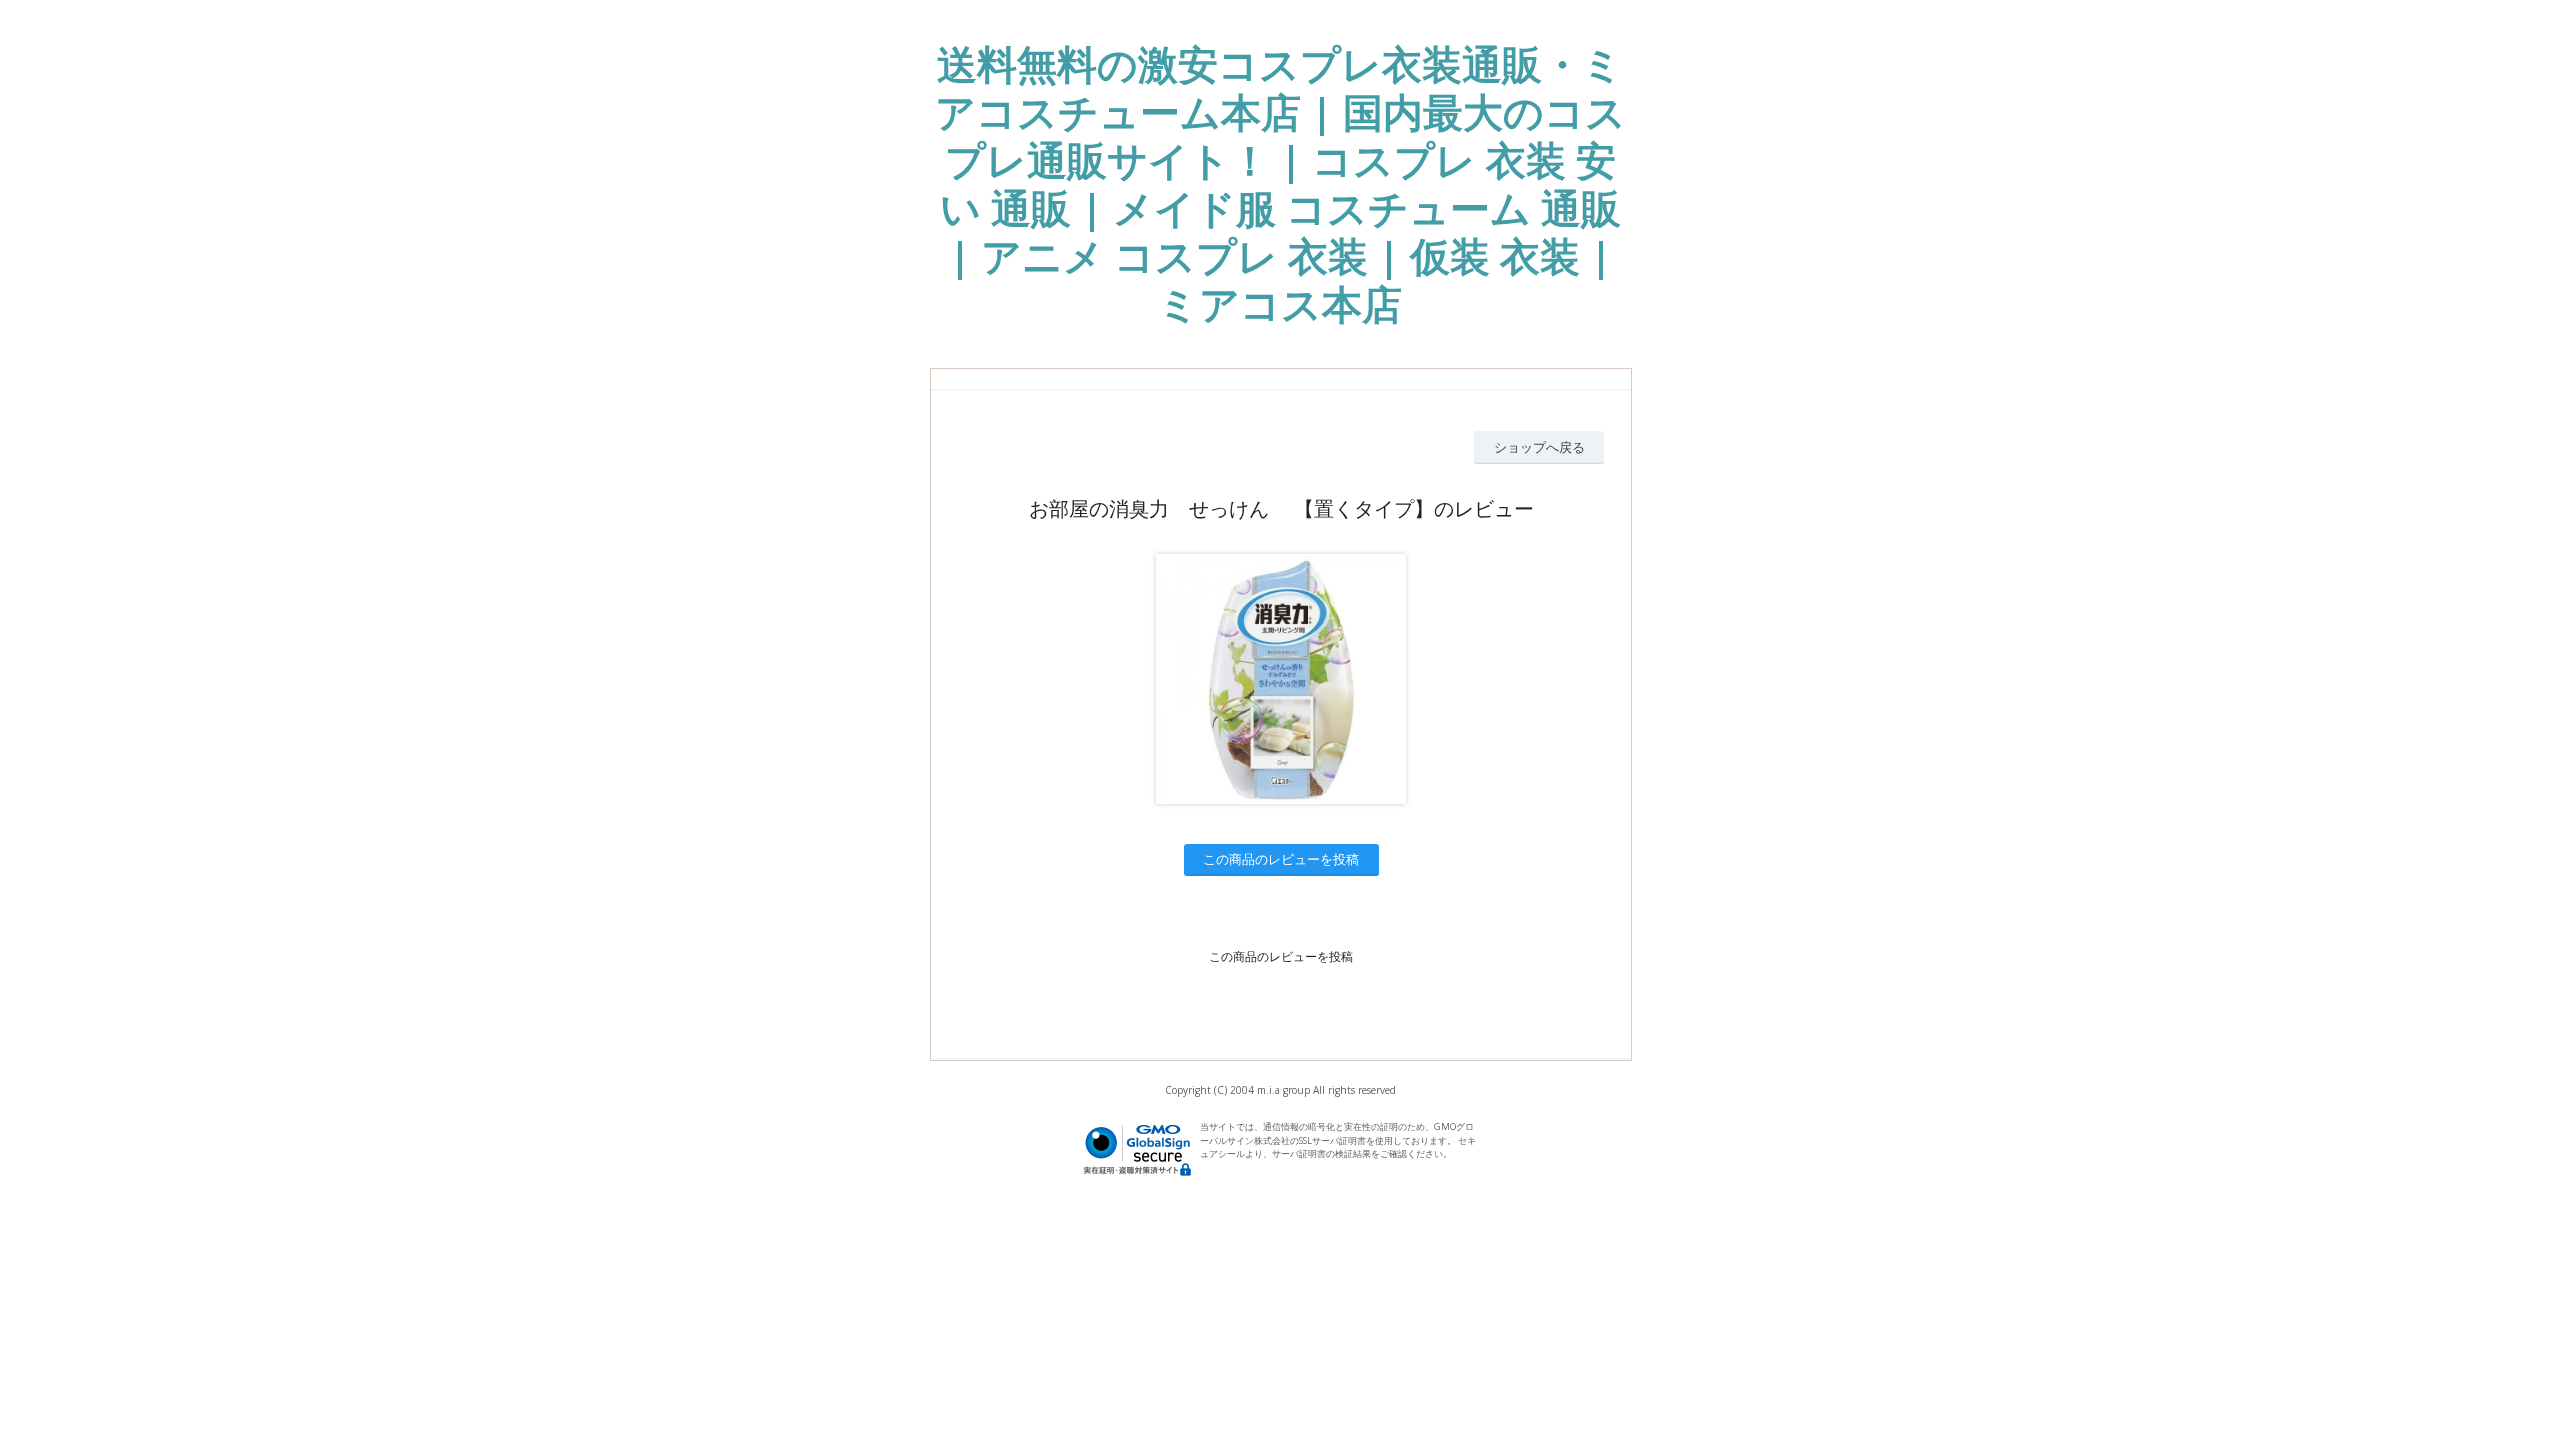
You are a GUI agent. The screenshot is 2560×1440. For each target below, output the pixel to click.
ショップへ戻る (1539, 447)
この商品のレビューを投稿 (1281, 859)
